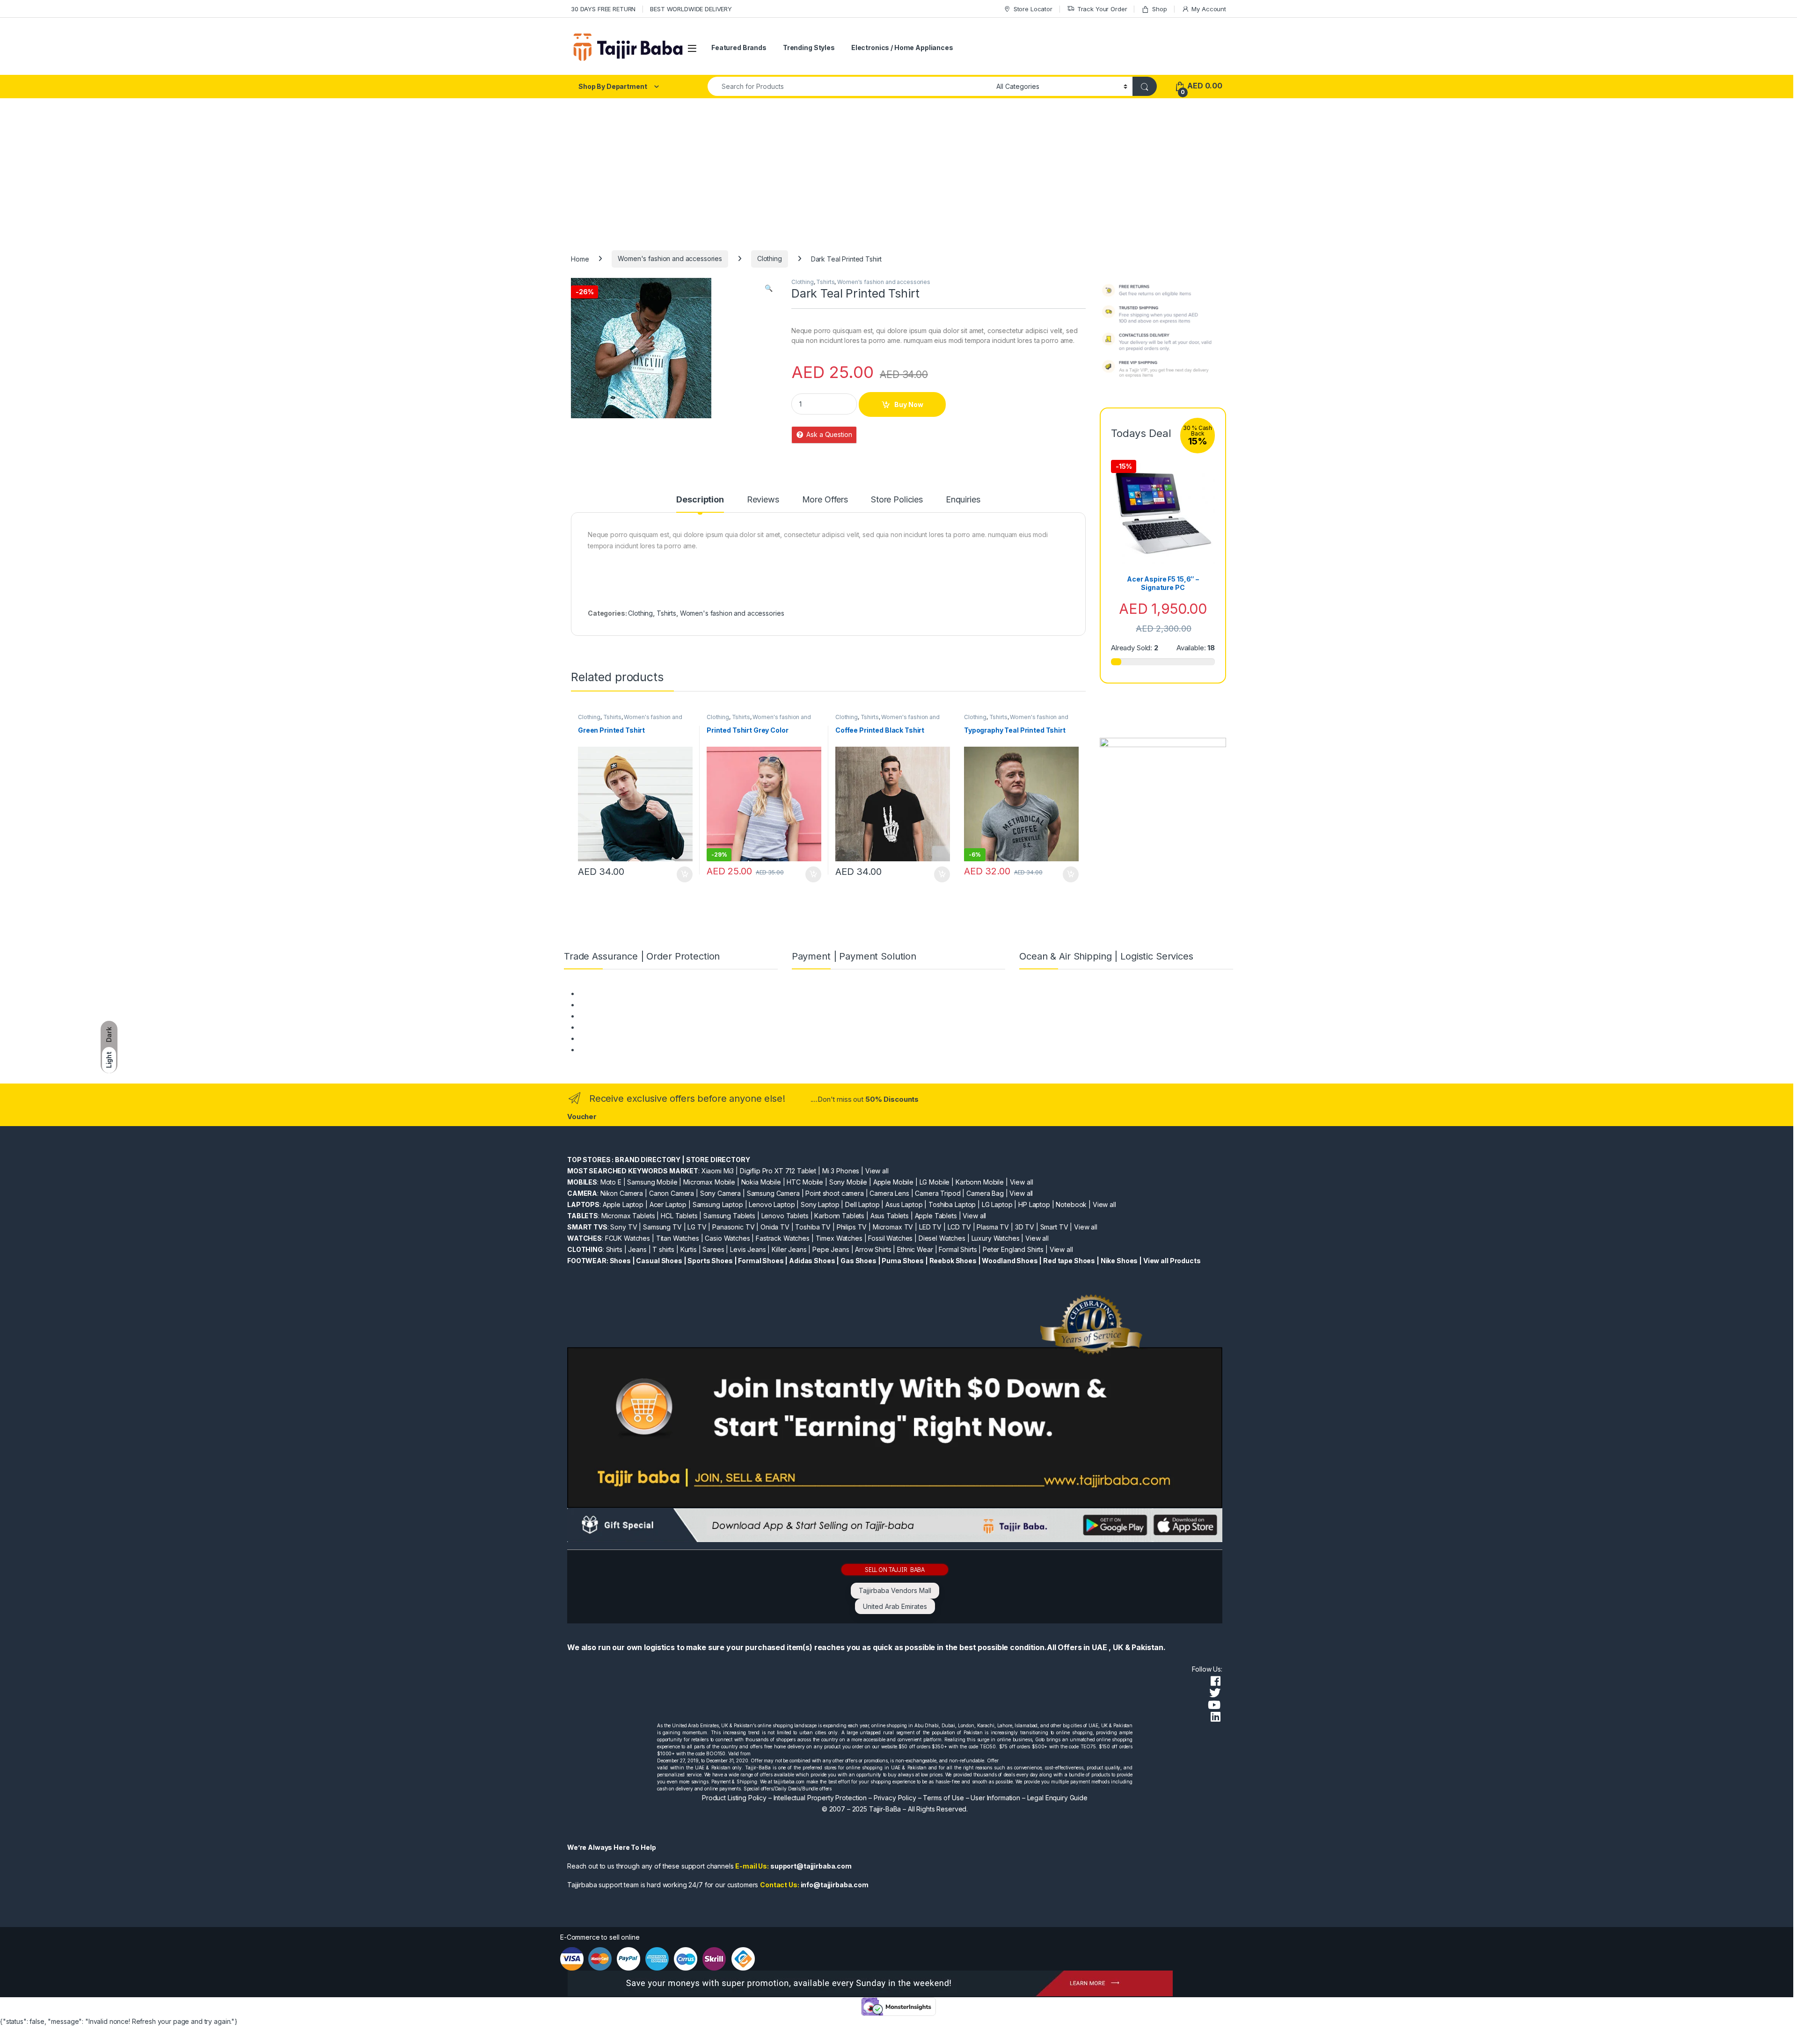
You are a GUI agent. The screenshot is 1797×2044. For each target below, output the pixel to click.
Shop (1159, 9)
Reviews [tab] (763, 500)
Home (580, 258)
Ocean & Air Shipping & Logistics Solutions (643, 1050)
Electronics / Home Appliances (902, 47)
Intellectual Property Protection (820, 1798)
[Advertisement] (898, 168)
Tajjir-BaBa (885, 1809)
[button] (769, 288)
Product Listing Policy (734, 1798)
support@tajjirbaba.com (811, 1866)
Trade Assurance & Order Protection (634, 1038)
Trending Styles (809, 47)
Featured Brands (739, 47)
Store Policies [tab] (897, 500)
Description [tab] (700, 500)
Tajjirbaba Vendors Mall (895, 1590)
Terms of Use (943, 1798)
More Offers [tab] (825, 500)
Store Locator (1033, 9)
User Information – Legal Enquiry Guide (1029, 1798)
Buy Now (909, 404)
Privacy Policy (895, 1798)
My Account (1209, 9)
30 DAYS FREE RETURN (603, 9)
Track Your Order (1102, 9)
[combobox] (849, 86)
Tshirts (825, 282)
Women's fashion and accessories (670, 258)
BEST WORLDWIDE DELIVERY (691, 9)
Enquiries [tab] (963, 500)
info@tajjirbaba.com (835, 1885)
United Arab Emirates (895, 1606)
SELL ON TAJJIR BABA (895, 1569)
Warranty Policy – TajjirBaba (621, 1027)
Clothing (770, 258)
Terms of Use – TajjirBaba (618, 1005)
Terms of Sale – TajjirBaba (618, 1016)
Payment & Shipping (609, 993)
